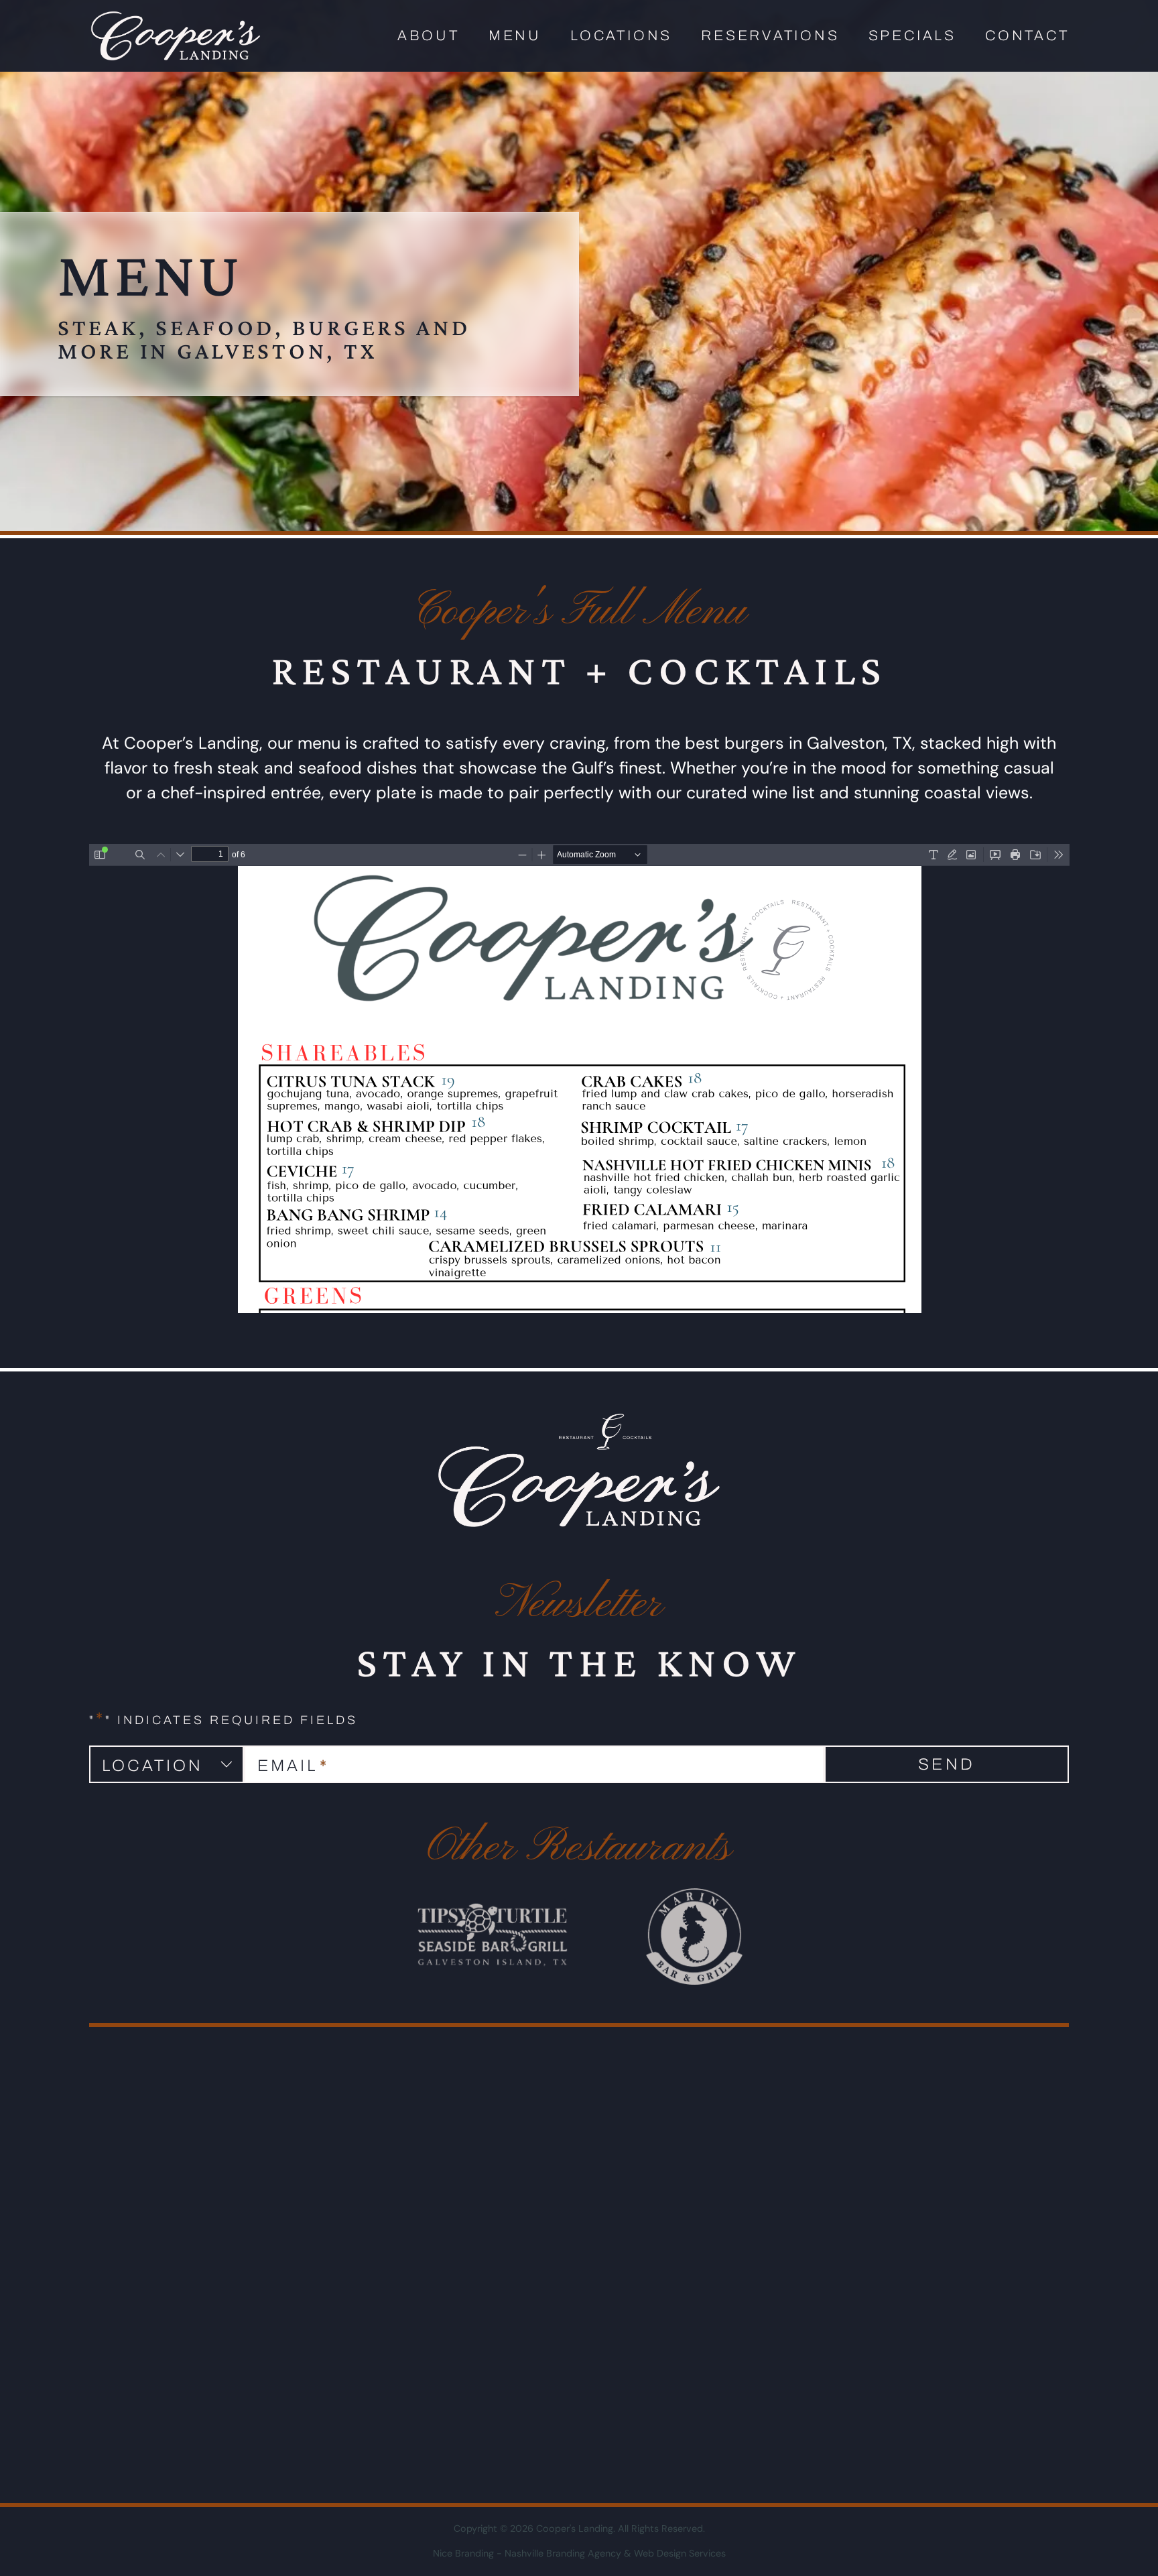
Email (293, 1766)
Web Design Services (680, 2553)
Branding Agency (584, 2553)
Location (152, 1766)
